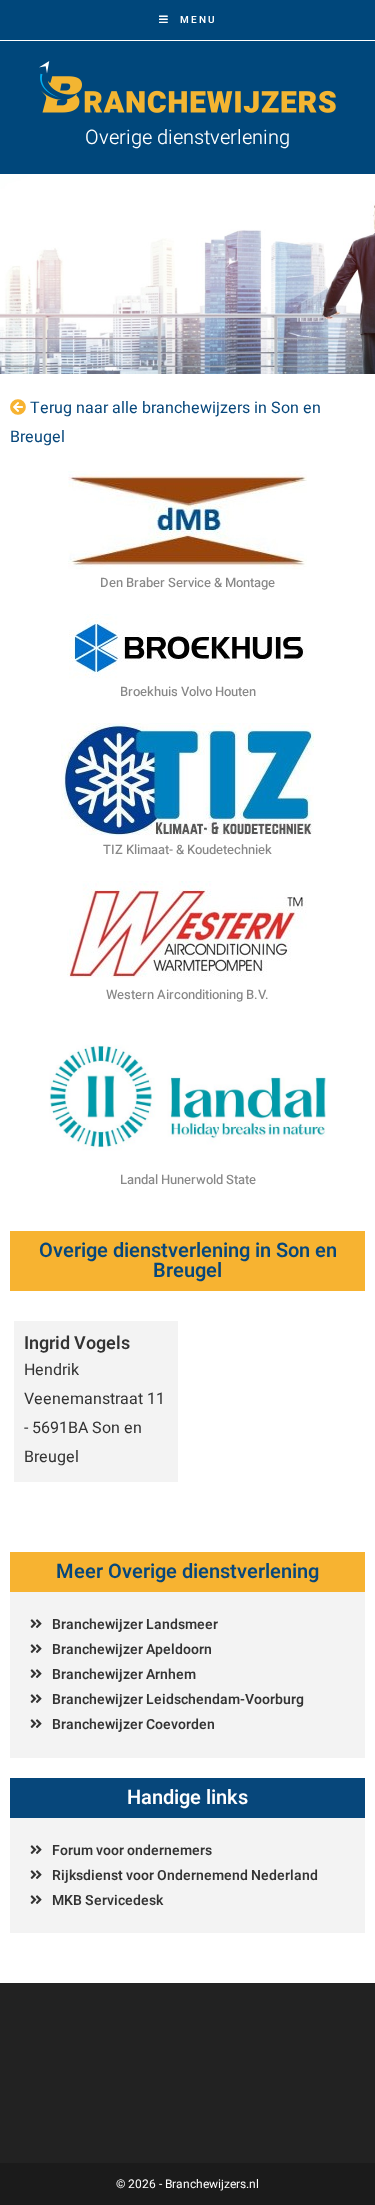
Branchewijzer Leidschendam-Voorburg (178, 1699)
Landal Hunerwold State (188, 1179)
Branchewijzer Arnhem (124, 1674)
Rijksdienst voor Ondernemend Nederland (185, 1875)
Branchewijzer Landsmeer (135, 1624)
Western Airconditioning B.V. (187, 994)
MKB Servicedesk (107, 1900)
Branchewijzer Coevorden (133, 1724)
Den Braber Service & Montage (187, 582)
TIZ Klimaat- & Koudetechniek (187, 849)
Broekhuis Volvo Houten (188, 691)
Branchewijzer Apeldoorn (132, 1649)
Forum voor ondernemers (132, 1850)
